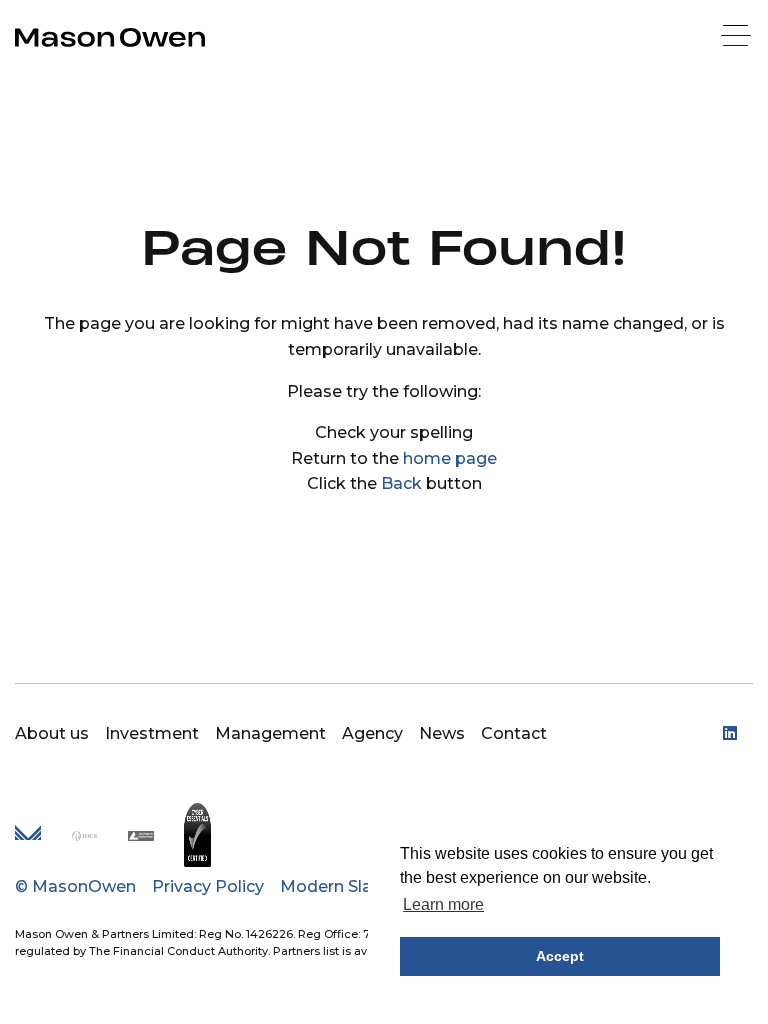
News (442, 733)
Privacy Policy (208, 886)
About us (52, 733)
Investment (152, 733)
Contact (514, 733)
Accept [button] (560, 956)
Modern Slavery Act (359, 886)
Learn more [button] (443, 904)
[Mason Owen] (110, 37)
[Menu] (738, 37)
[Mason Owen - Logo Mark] (28, 835)
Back (401, 483)
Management (270, 733)
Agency (372, 733)
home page (450, 458)
